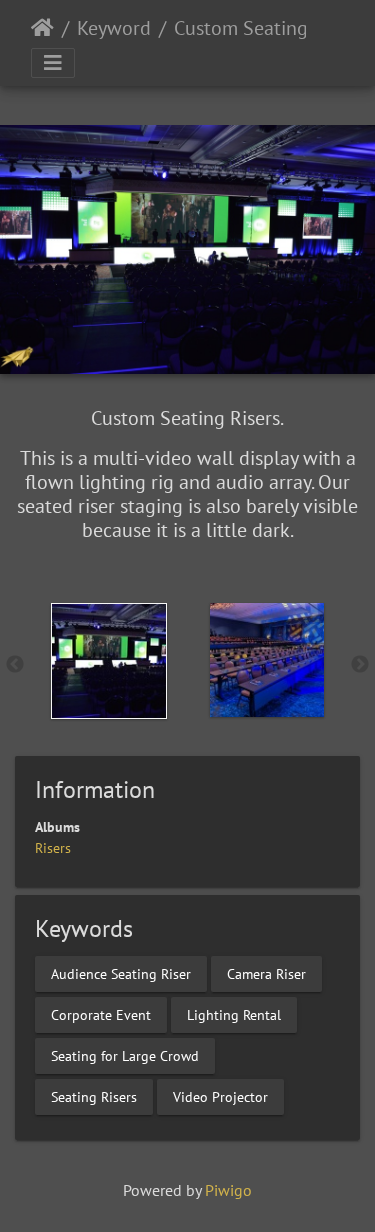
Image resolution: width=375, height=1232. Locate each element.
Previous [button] (15, 665)
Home (42, 28)
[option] (109, 661)
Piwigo (228, 1190)
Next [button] (360, 665)
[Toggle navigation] (53, 63)
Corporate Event (101, 1014)
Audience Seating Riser (121, 973)
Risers (53, 848)
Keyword (114, 28)
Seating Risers (94, 1096)
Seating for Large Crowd (125, 1055)
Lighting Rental (234, 1014)
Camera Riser (266, 973)
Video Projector (220, 1096)
